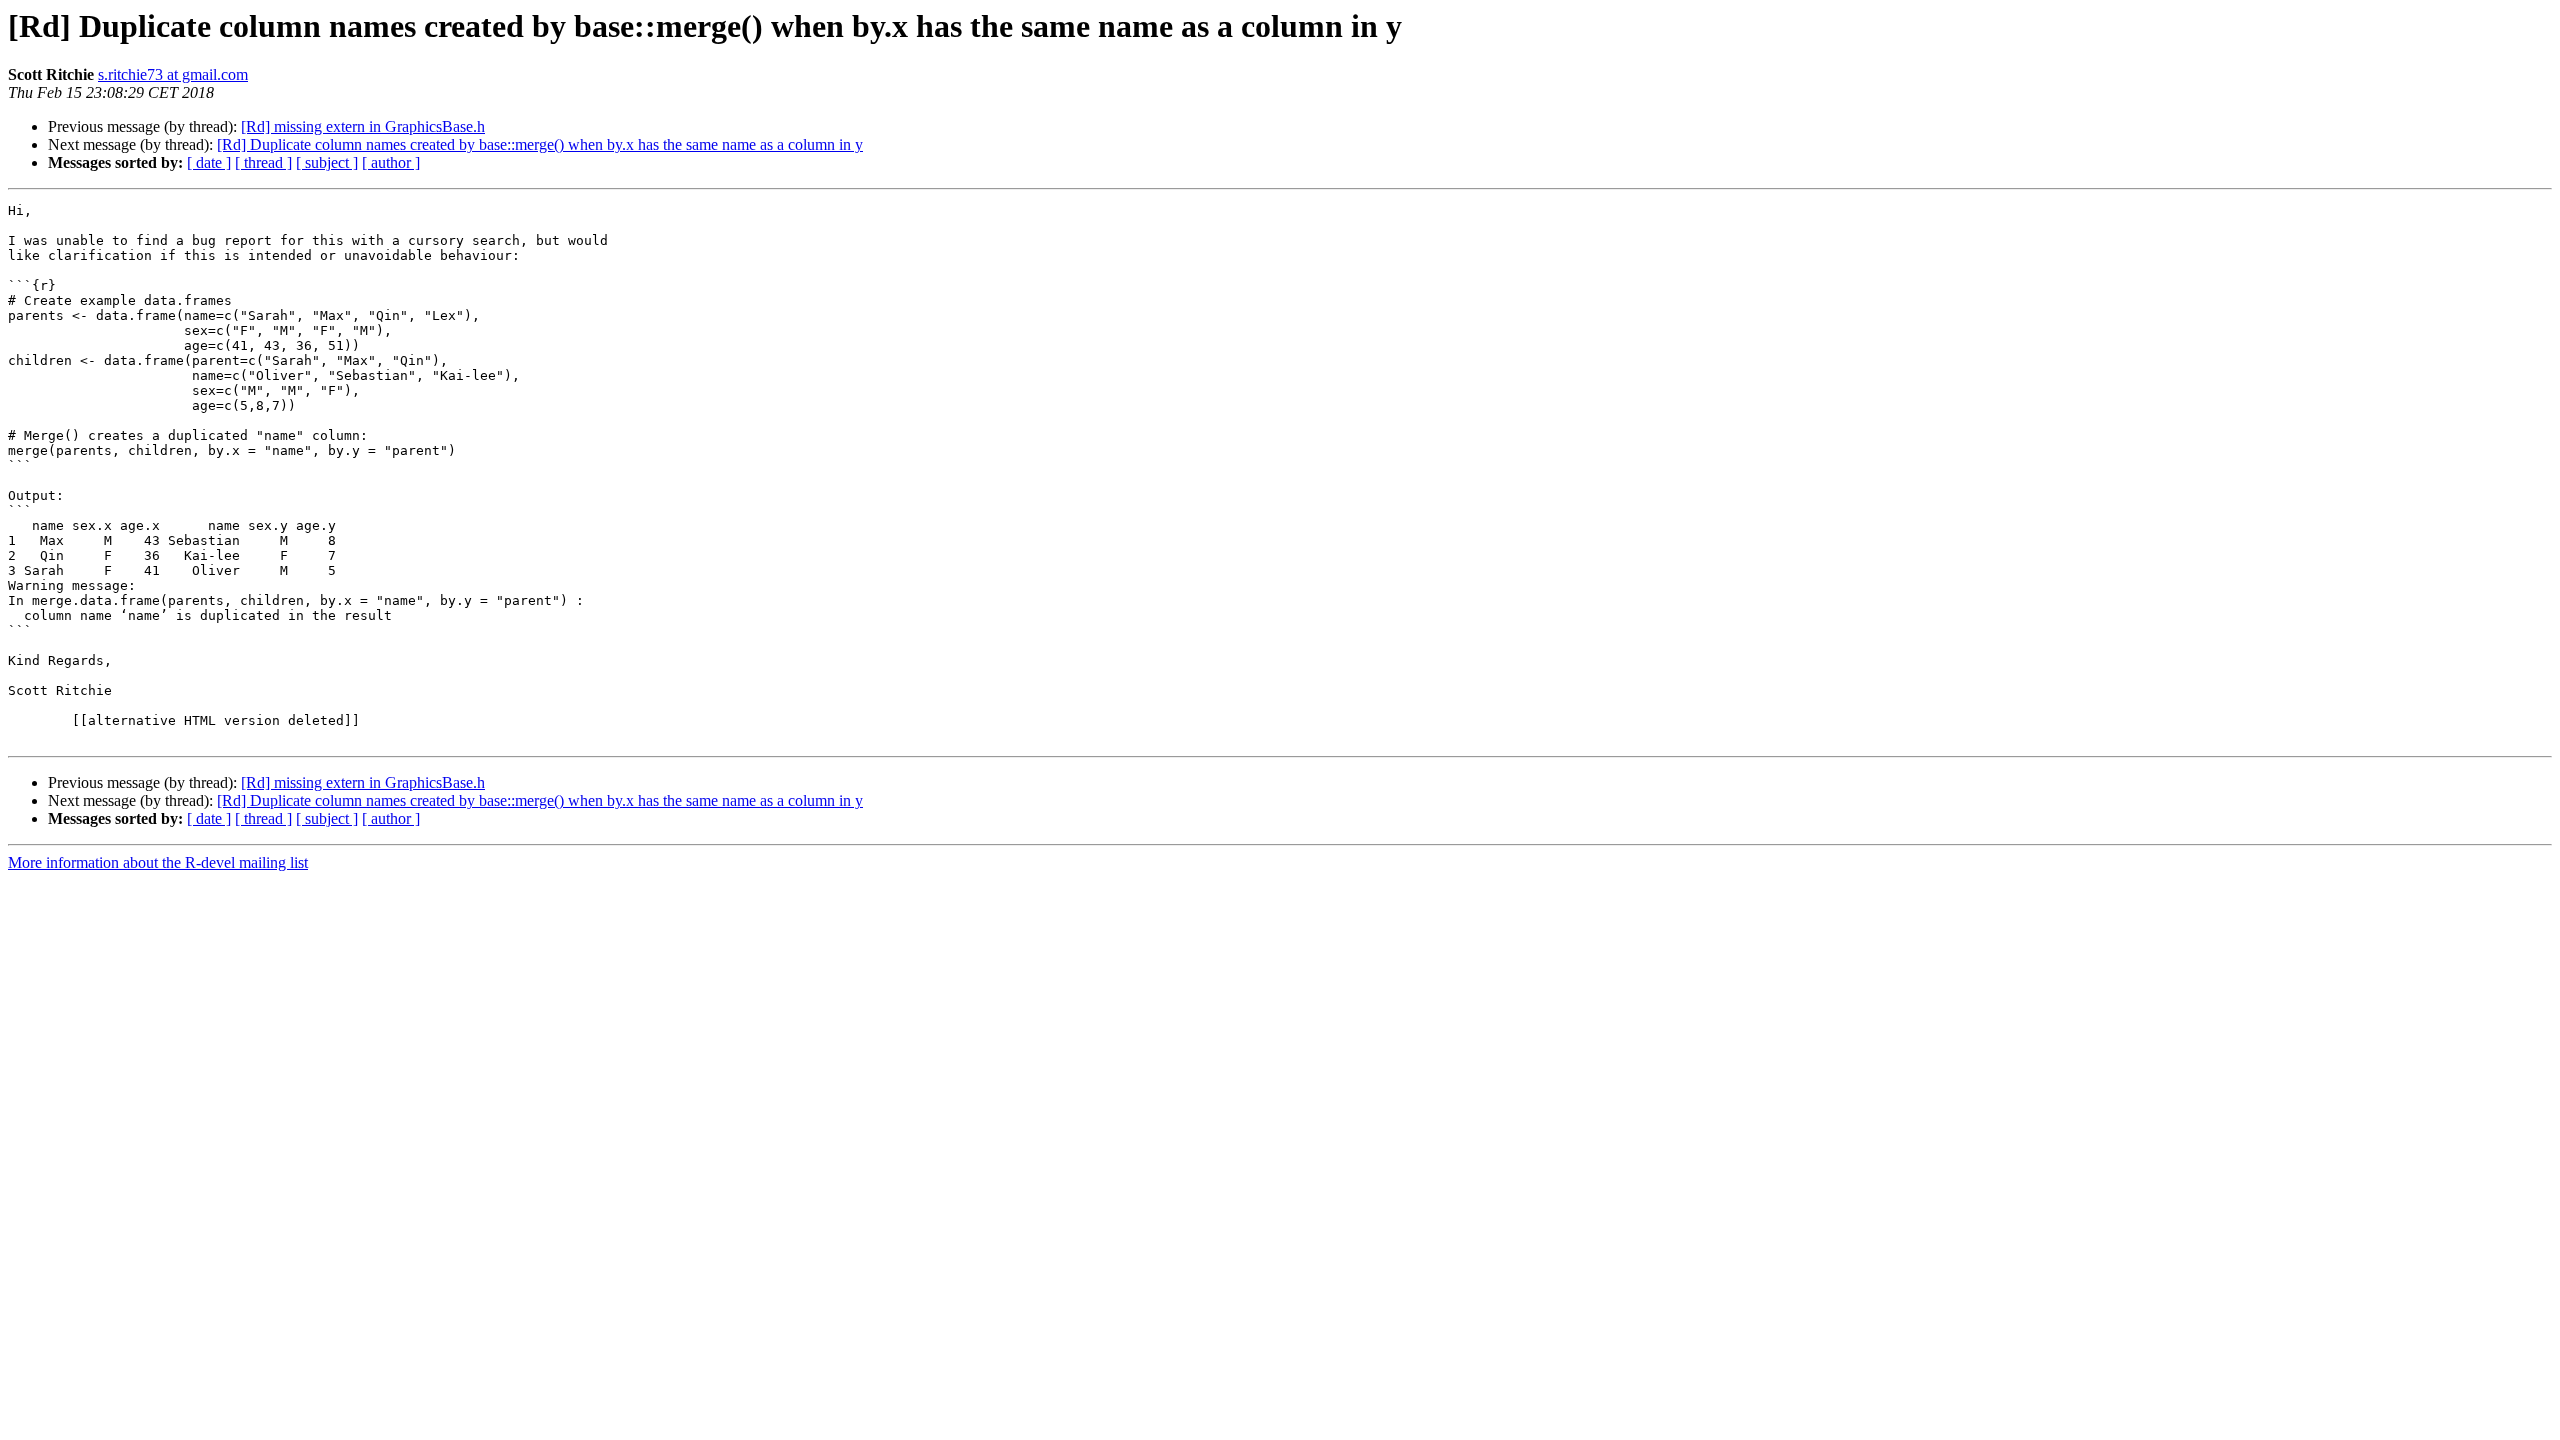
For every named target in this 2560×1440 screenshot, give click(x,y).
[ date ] (209, 162)
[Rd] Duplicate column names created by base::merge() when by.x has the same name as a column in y (540, 144)
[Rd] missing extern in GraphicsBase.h (363, 126)
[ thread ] (263, 162)
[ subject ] (327, 162)
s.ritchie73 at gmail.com (173, 74)
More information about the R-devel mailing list (158, 862)
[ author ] (391, 162)
